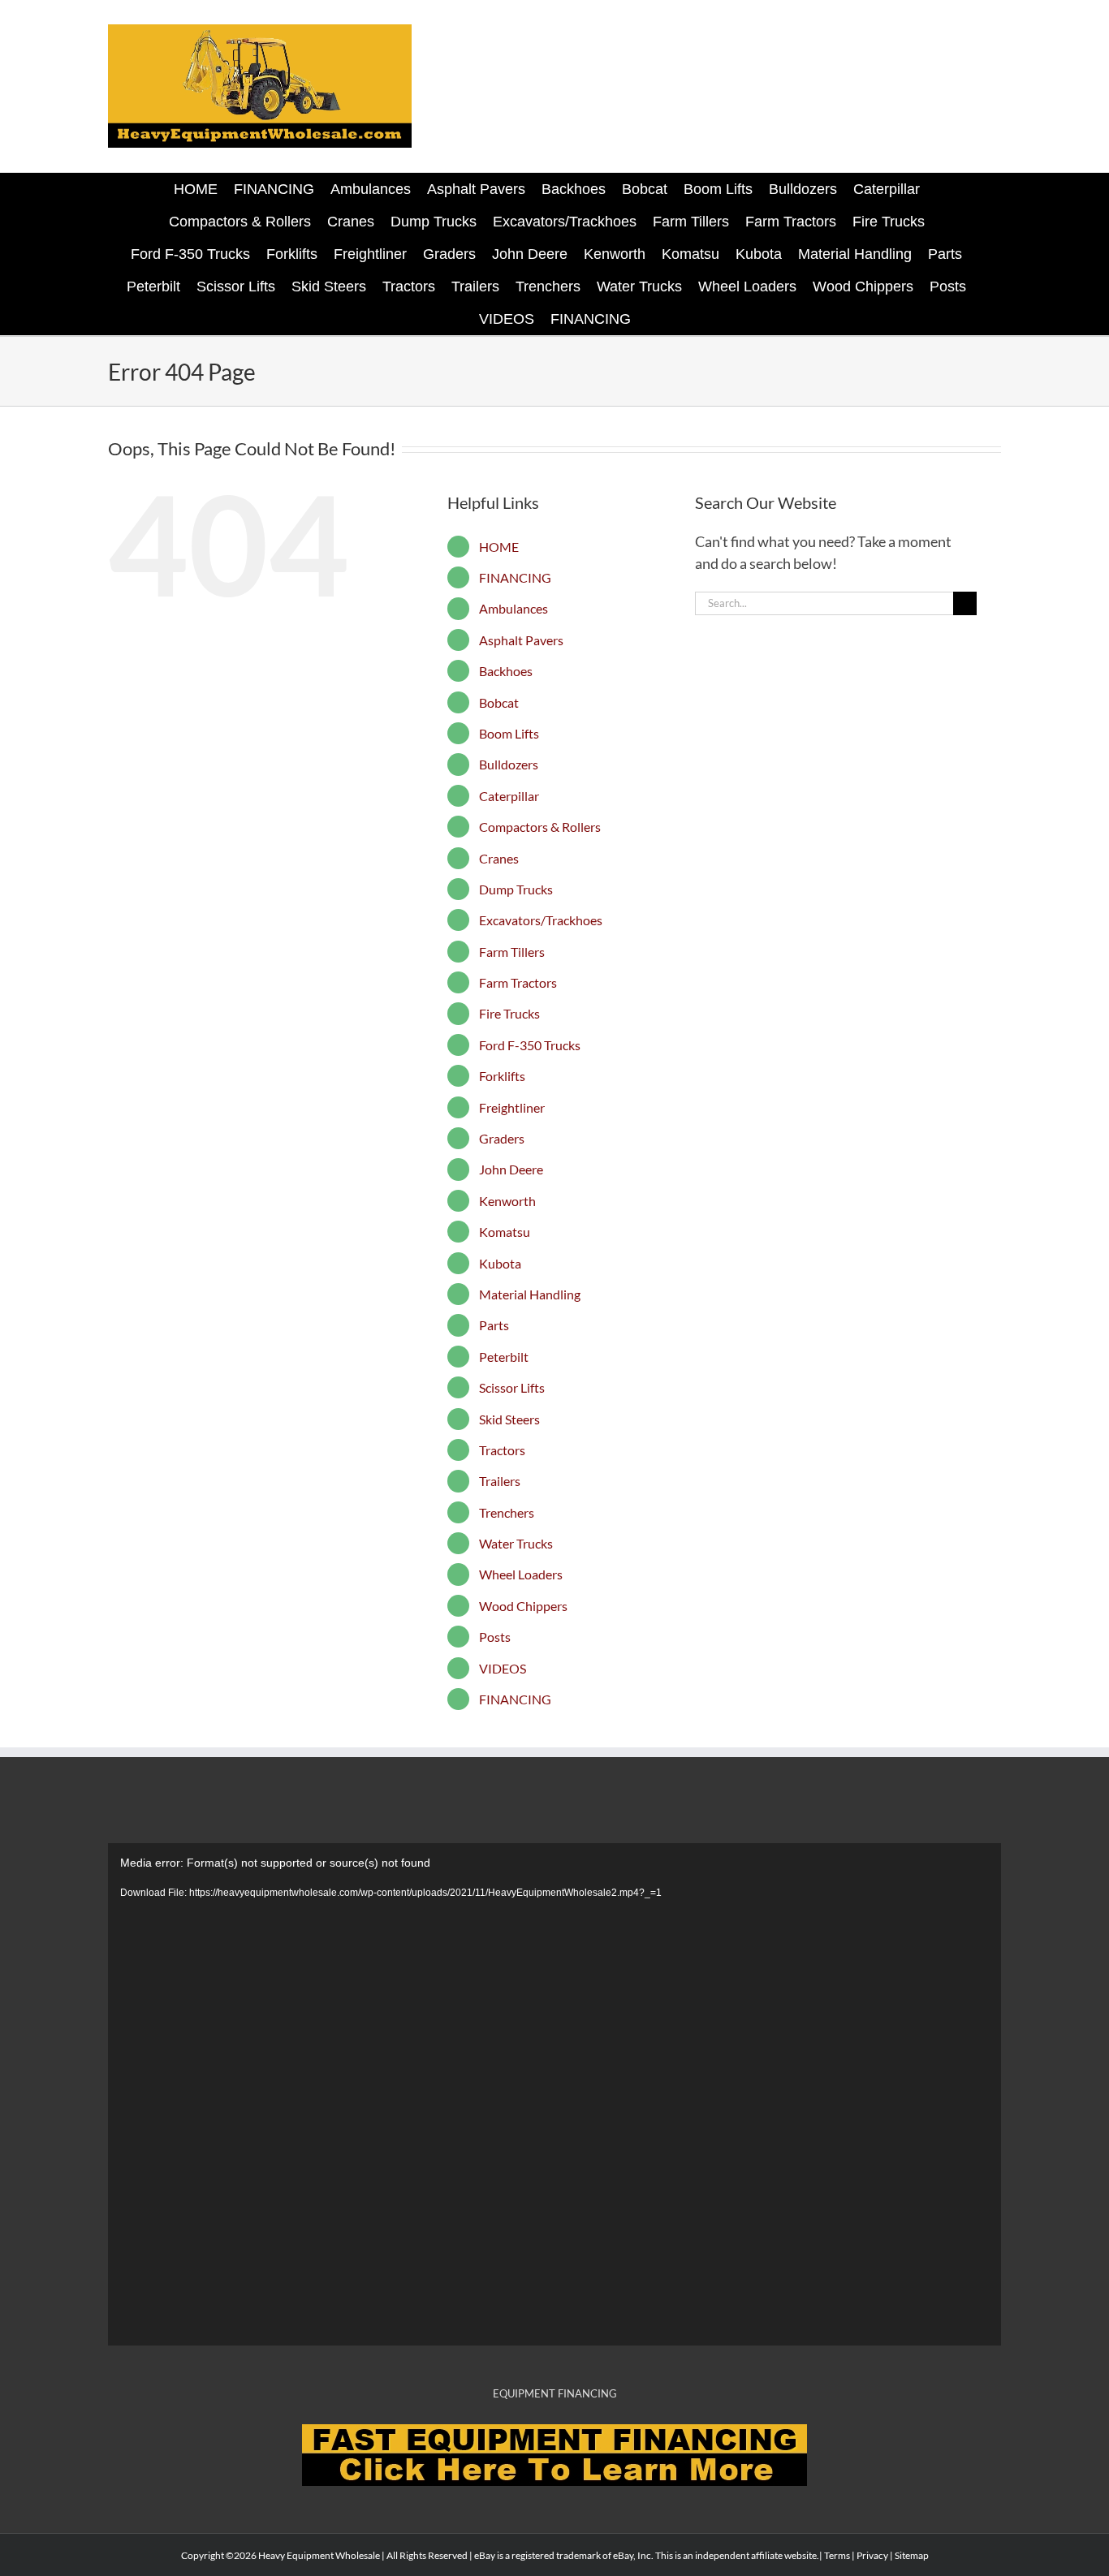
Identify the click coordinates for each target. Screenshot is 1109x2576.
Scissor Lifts (512, 1387)
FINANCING (515, 577)
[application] (554, 2094)
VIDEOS (503, 1668)
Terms (837, 2555)
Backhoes (506, 671)
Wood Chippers (523, 1606)
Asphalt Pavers (521, 640)
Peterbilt (504, 1357)
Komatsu (505, 1232)
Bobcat (499, 702)
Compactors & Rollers (540, 827)
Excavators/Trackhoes (541, 920)
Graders (502, 1138)
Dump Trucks (516, 889)
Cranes (499, 858)
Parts (494, 1325)
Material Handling (530, 1294)
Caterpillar (509, 796)
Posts (495, 1637)
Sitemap (912, 2555)
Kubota (500, 1263)
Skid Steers (509, 1419)
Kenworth (507, 1201)
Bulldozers (509, 764)
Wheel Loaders (521, 1574)
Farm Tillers (512, 952)
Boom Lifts (509, 733)
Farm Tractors (518, 982)
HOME (499, 547)
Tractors (502, 1450)
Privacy (872, 2555)
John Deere (511, 1169)
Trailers (500, 1481)
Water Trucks (516, 1543)
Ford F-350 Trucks (530, 1045)
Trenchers (507, 1512)
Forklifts (502, 1076)
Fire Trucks (509, 1013)
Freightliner (512, 1107)
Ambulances (514, 608)
